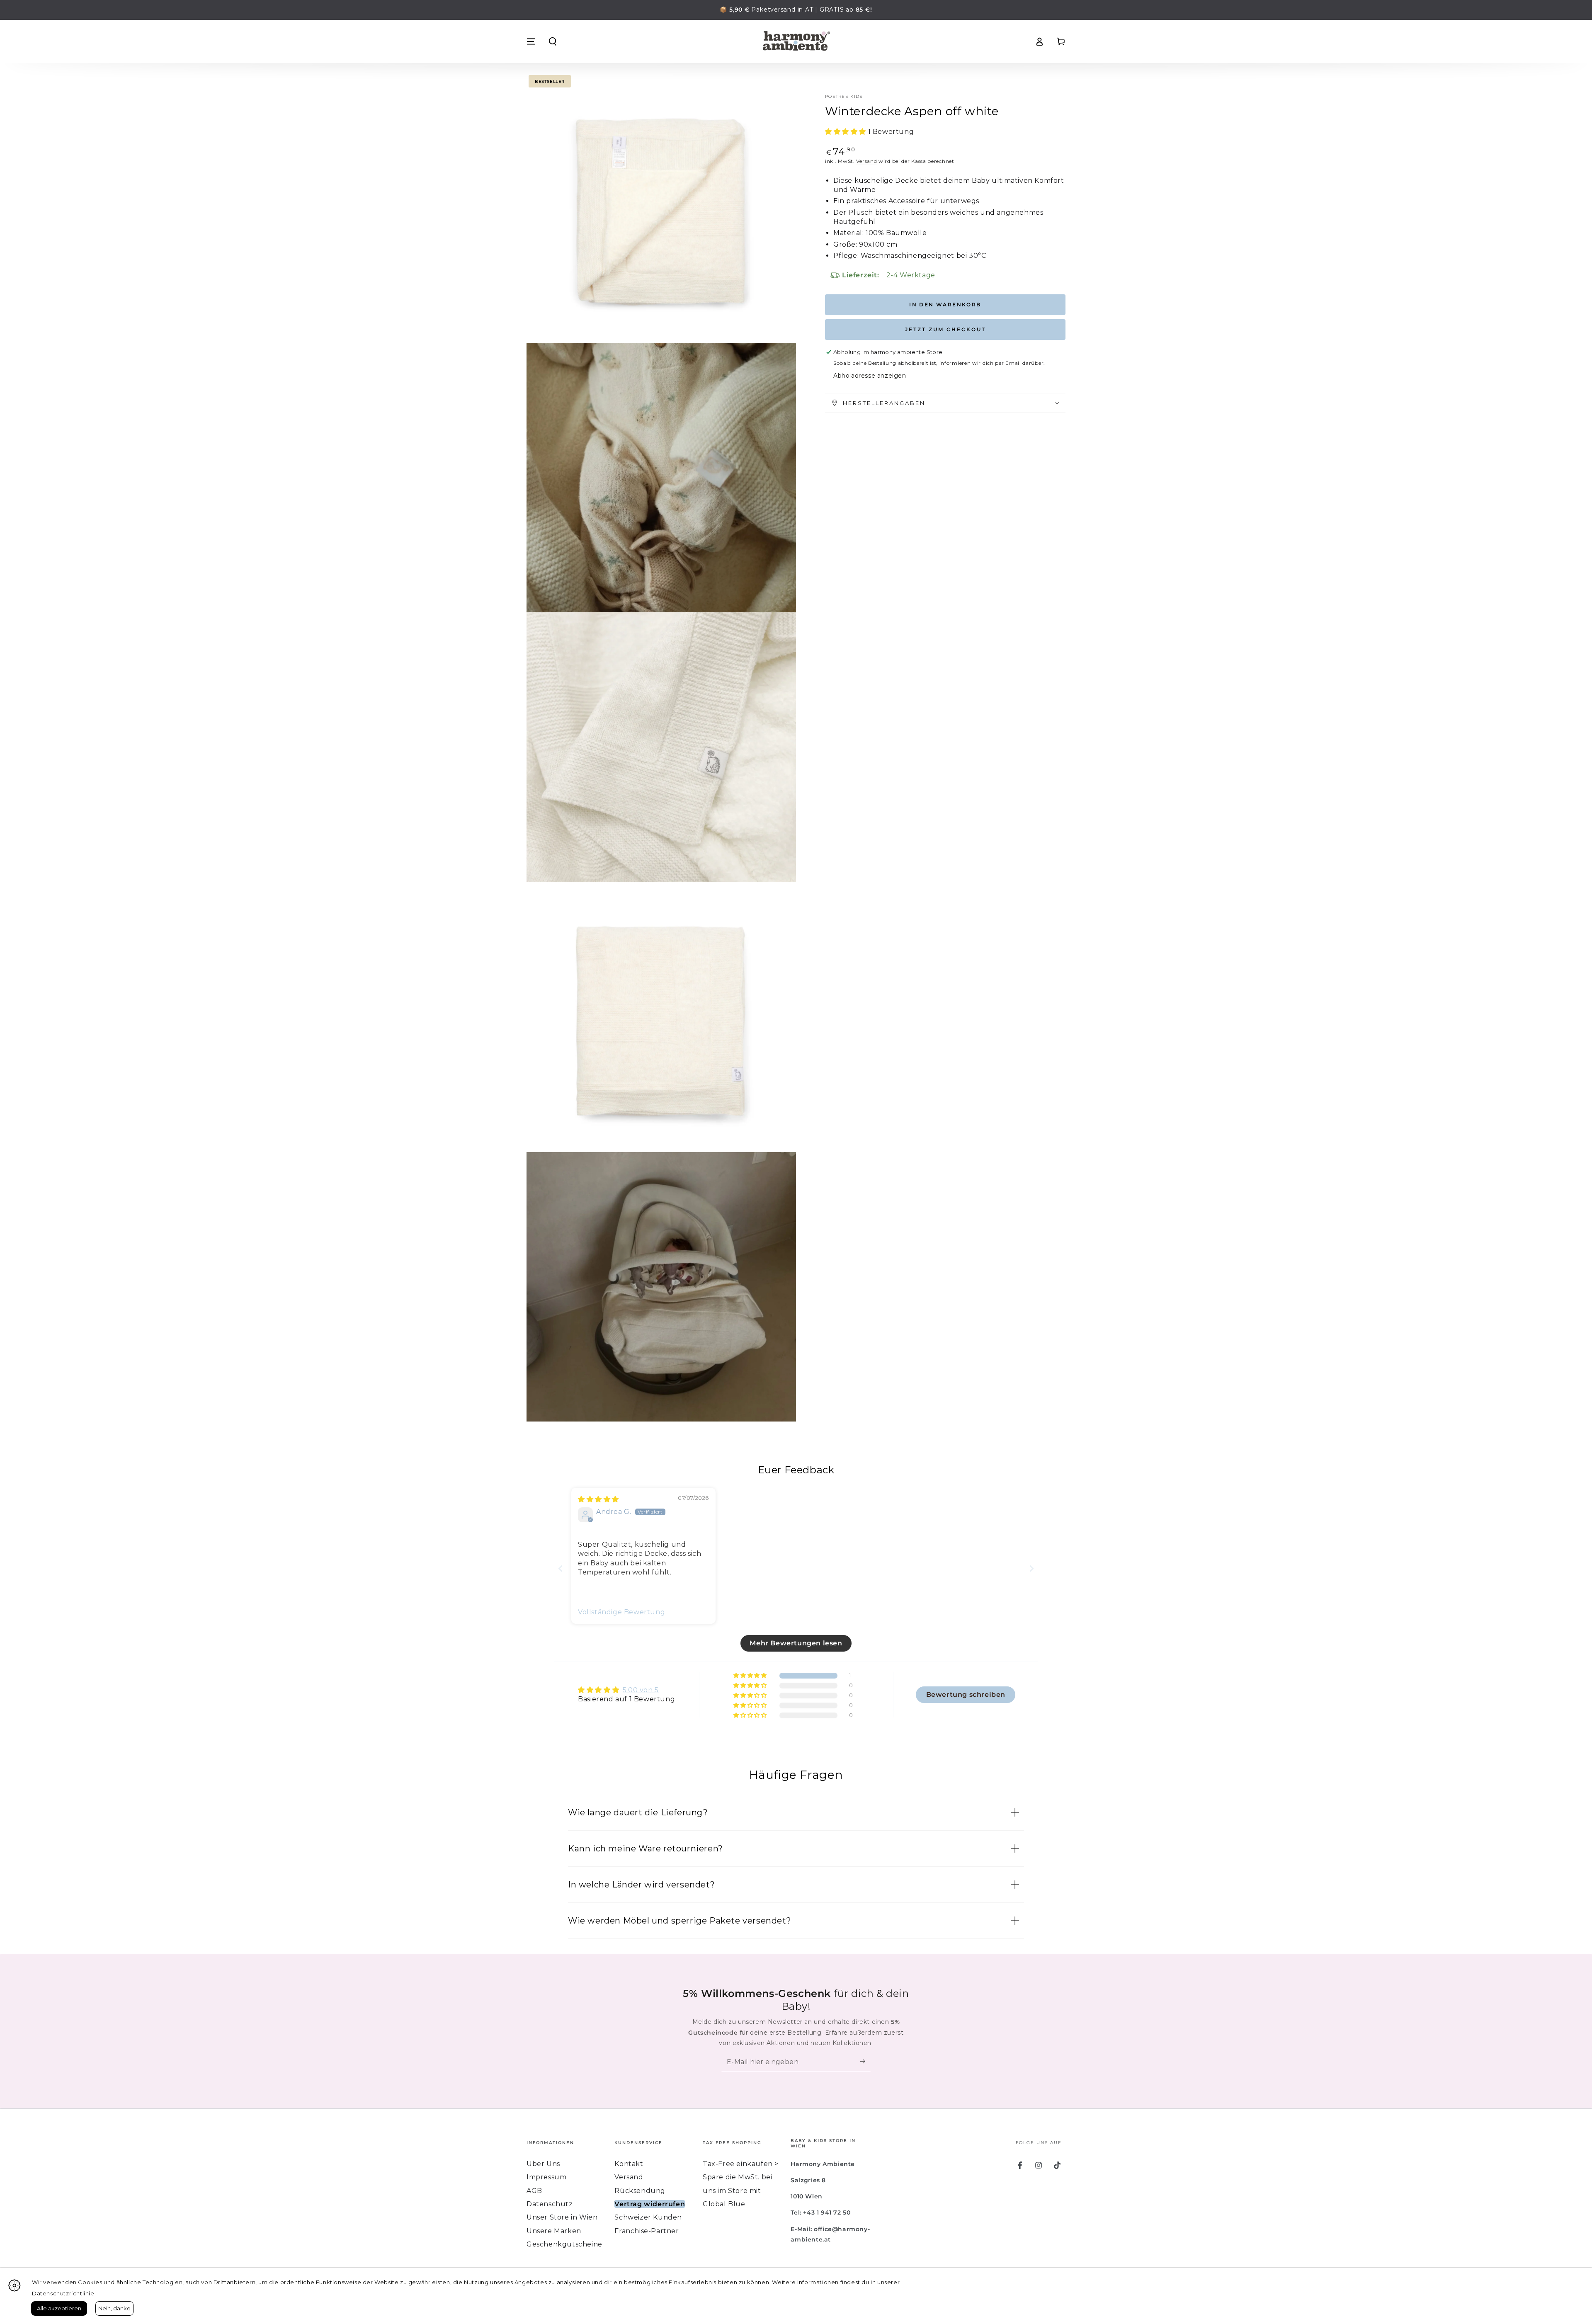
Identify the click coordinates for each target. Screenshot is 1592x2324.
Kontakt (629, 2164)
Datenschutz (550, 2204)
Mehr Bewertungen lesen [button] (796, 1643)
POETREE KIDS (844, 96)
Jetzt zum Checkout (945, 329)
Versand (866, 161)
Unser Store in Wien (562, 2217)
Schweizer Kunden (648, 2217)
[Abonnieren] (865, 2062)
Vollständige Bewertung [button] (621, 1612)
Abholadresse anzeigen (870, 376)
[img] (598, 1499)
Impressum (546, 2177)
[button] (553, 41)
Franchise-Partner (647, 2231)
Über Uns (543, 2164)
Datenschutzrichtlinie (63, 2293)
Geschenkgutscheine (564, 2244)
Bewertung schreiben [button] (966, 1694)
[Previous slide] (561, 1568)
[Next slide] (1031, 1568)
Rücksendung (640, 2191)
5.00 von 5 (641, 1690)
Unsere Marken (554, 2231)
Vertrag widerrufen (650, 2204)
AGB (534, 2191)
